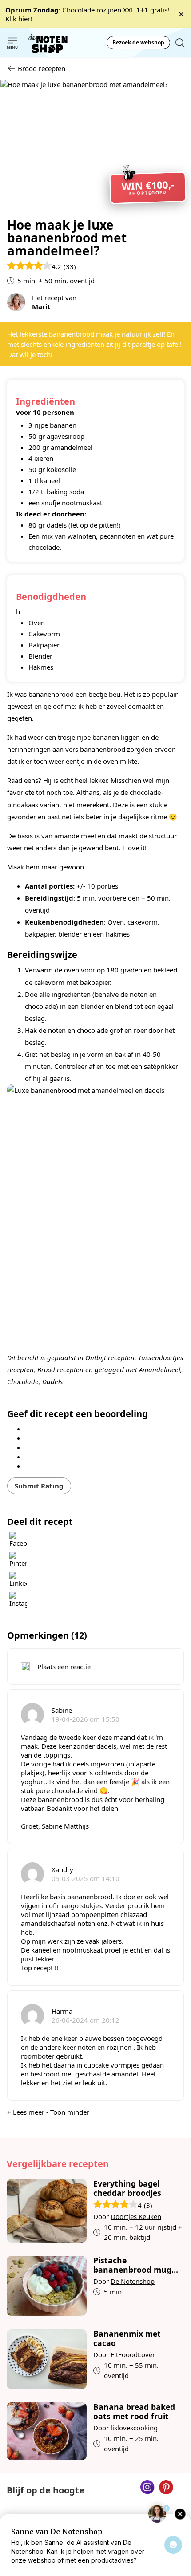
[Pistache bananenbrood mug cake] (47, 2286)
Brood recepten (60, 1369)
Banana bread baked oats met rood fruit (134, 2412)
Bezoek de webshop (138, 42)
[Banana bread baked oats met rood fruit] (47, 2431)
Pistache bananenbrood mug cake (132, 2265)
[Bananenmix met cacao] (47, 2359)
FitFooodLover (133, 2354)
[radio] (86, 1428)
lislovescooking (134, 2428)
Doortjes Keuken (136, 2216)
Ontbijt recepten (110, 1357)
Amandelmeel (160, 1369)
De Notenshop (133, 2281)
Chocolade (23, 1381)
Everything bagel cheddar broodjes (127, 2188)
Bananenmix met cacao (127, 2338)
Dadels (53, 1381)
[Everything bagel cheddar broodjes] (47, 2211)
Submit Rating (39, 1486)
